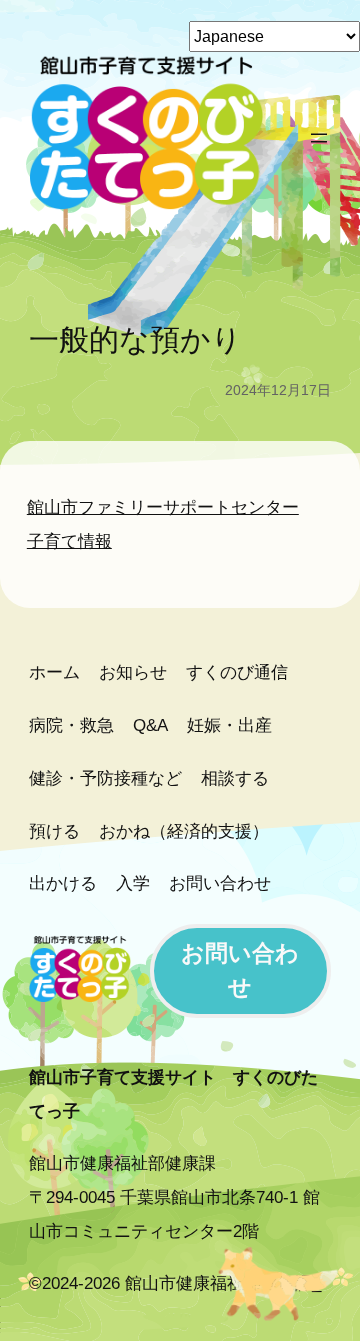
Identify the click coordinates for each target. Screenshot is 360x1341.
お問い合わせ (240, 970)
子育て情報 (69, 541)
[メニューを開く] (319, 138)
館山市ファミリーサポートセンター (163, 507)
